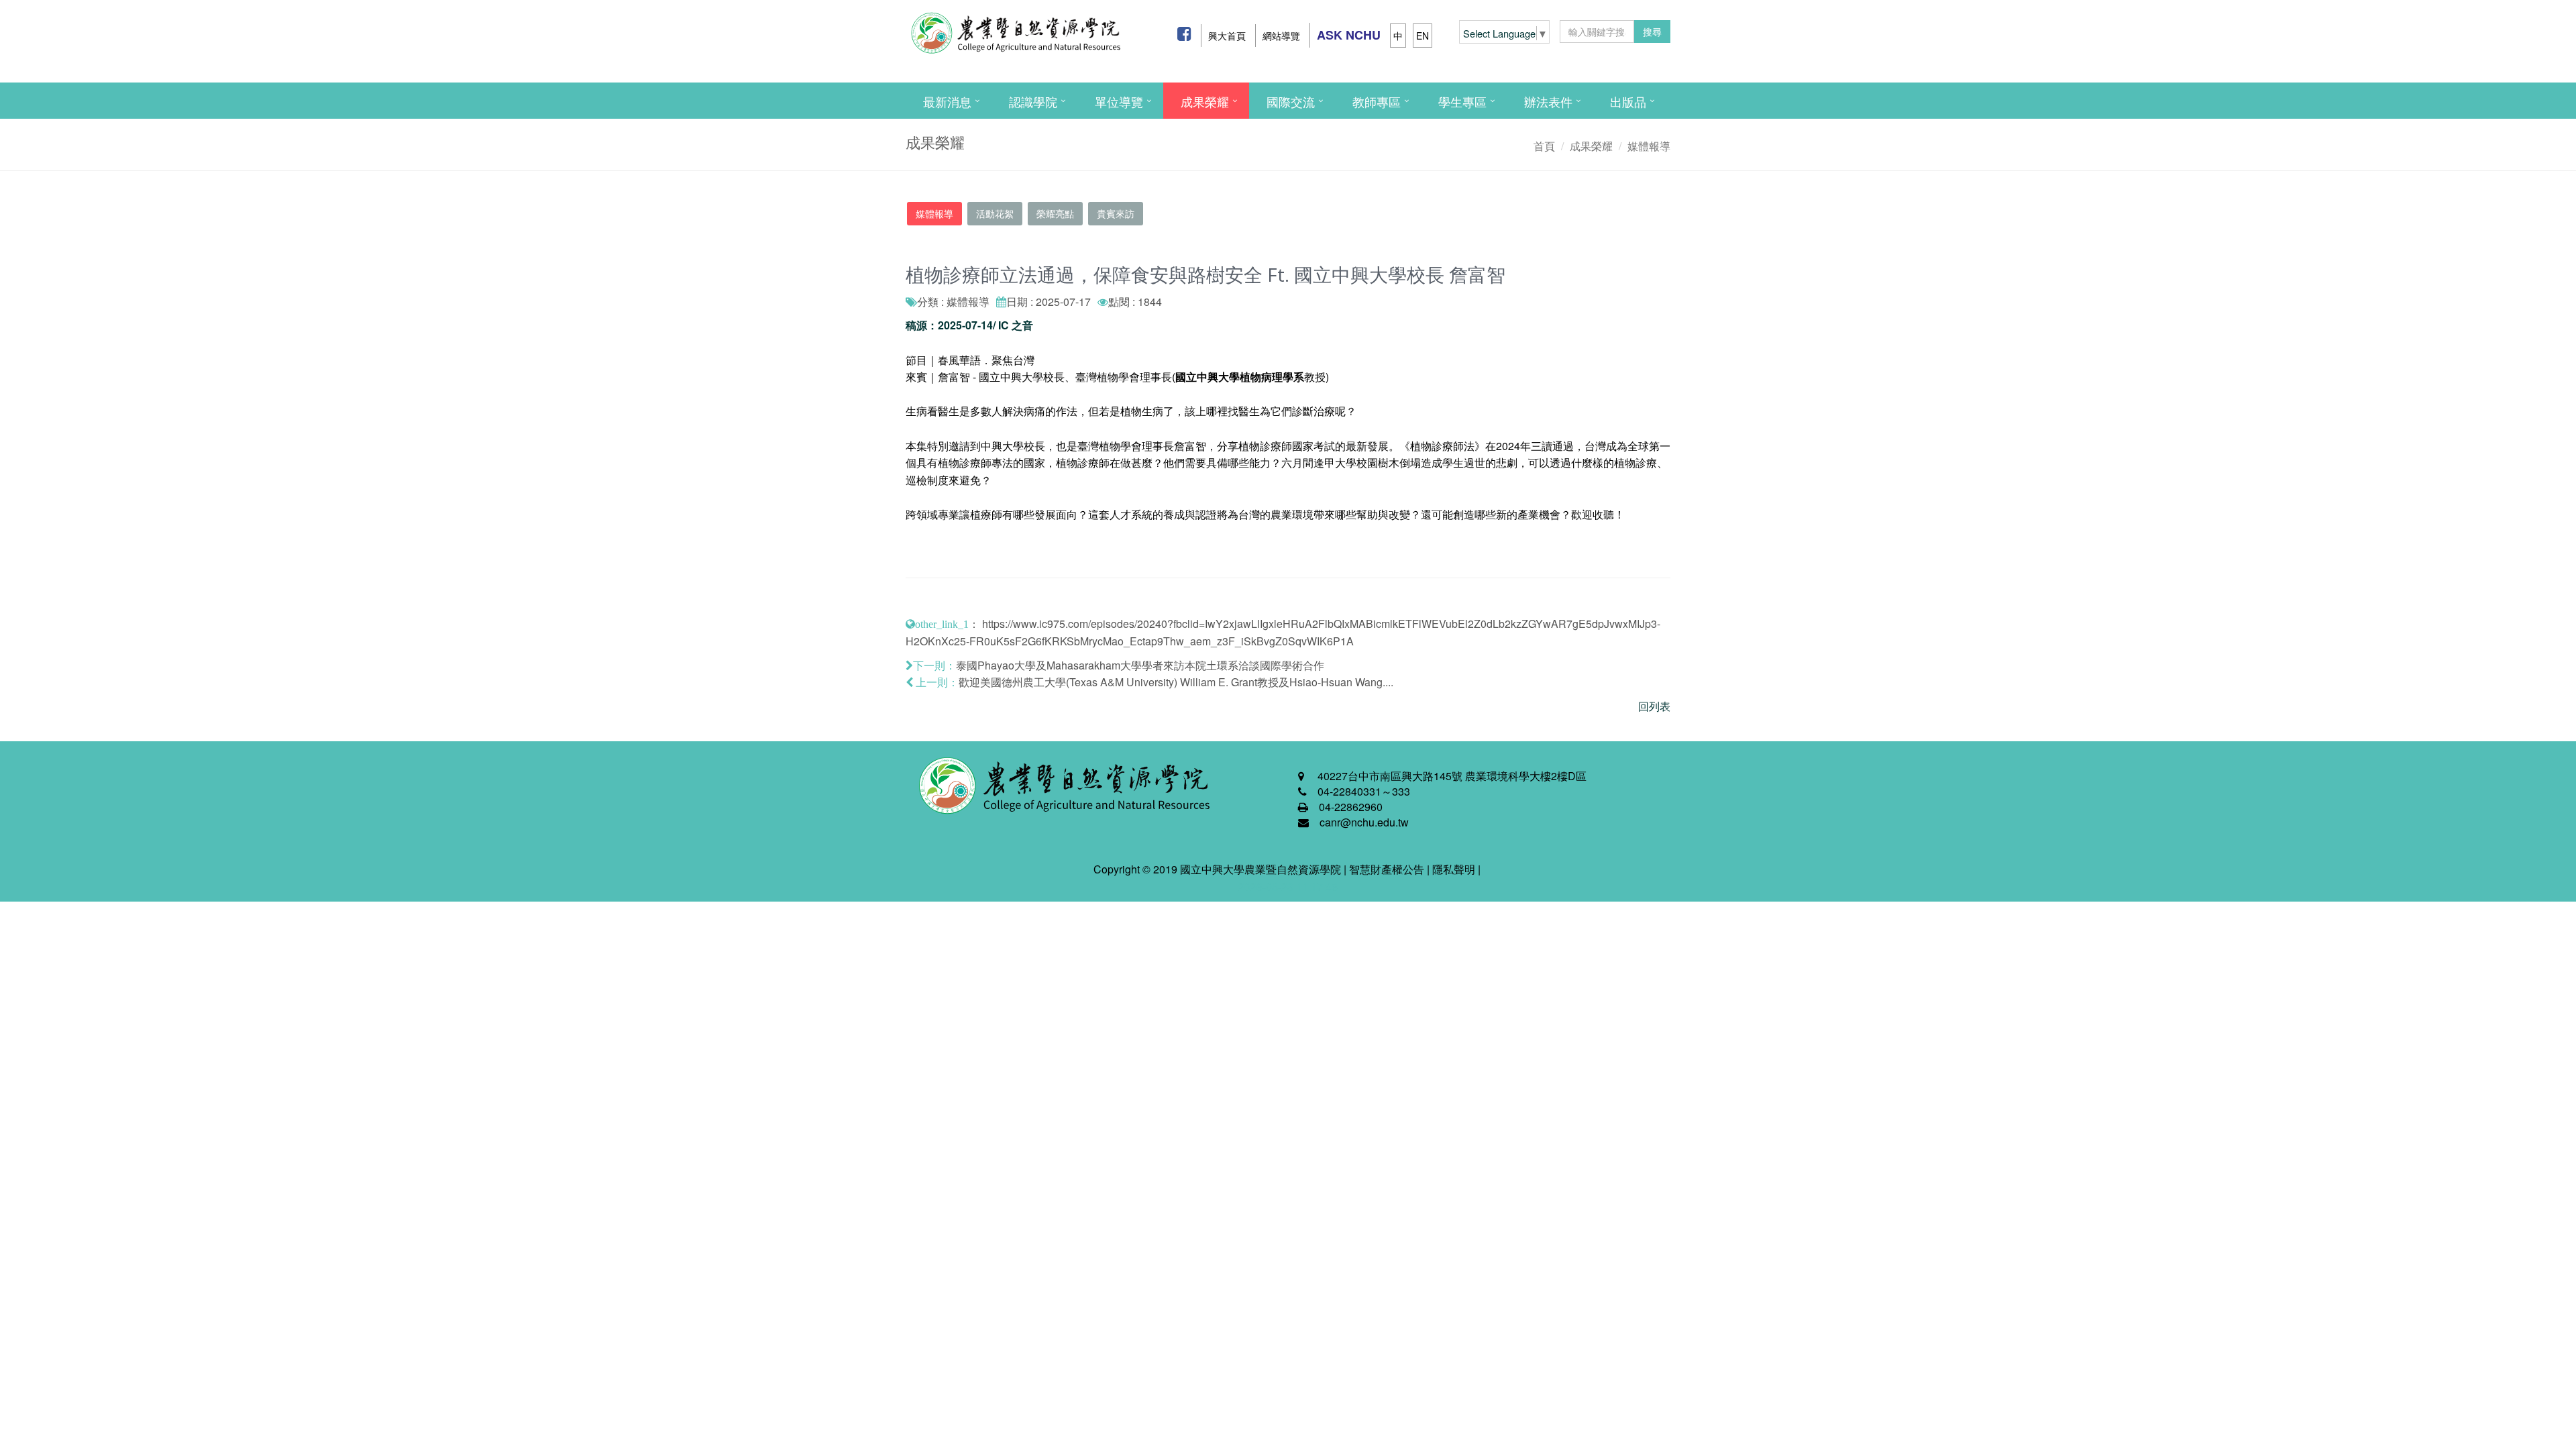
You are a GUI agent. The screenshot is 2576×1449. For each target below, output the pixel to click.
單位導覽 (1119, 101)
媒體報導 (1649, 146)
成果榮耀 (1205, 101)
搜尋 (1652, 32)
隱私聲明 (1454, 869)
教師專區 (1377, 101)
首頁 (1544, 146)
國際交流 (1291, 101)
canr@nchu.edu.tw (1364, 822)
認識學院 (1033, 101)
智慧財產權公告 (1387, 869)
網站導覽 (1281, 36)
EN (1423, 36)
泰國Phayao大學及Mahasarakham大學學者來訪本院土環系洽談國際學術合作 (1140, 665)
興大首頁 (1227, 36)
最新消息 (947, 101)
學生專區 (1462, 101)
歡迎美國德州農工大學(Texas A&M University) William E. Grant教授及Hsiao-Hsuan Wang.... (1176, 682)
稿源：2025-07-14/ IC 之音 (969, 325)
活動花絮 (995, 213)
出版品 (1628, 101)
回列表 (1654, 706)
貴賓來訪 (1116, 213)
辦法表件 (1548, 101)
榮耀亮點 (1055, 213)
